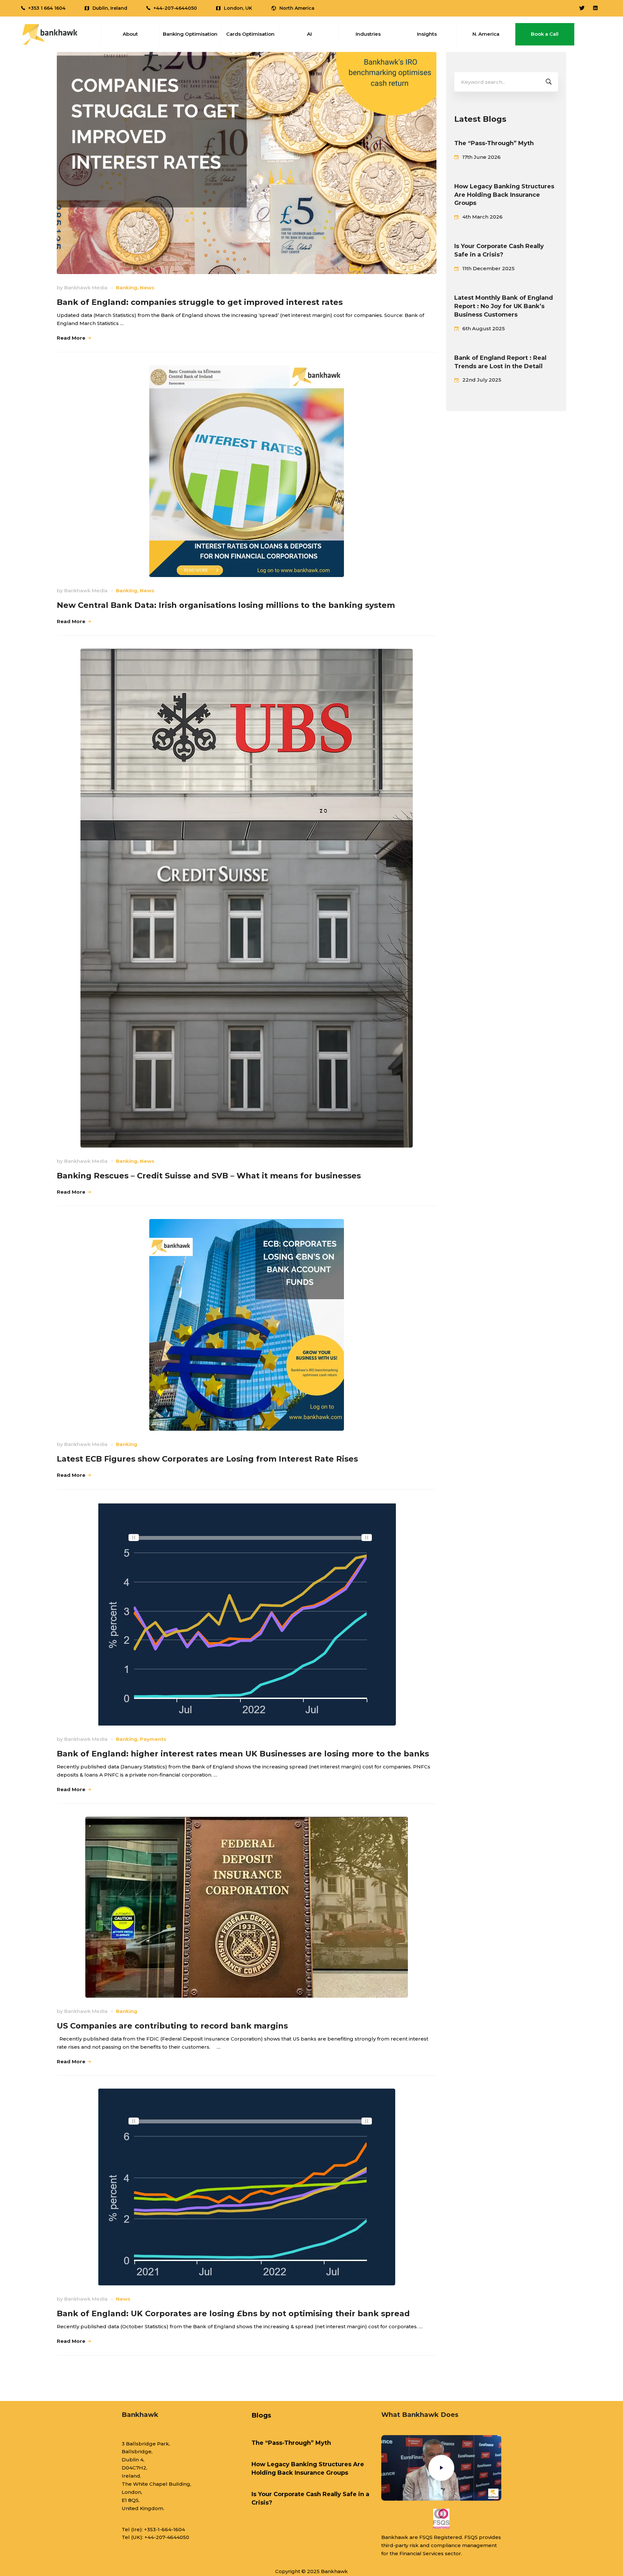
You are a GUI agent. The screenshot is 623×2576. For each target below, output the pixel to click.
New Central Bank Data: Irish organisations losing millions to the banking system (226, 605)
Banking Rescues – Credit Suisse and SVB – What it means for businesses (209, 1176)
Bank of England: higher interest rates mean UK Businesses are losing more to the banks (243, 1754)
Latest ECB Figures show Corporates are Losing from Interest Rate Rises (207, 1459)
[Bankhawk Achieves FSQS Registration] (441, 2519)
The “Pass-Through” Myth (494, 143)
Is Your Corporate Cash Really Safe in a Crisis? (499, 250)
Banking (127, 288)
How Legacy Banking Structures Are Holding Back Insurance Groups (504, 195)
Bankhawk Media (86, 288)
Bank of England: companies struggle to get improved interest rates (200, 302)
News (147, 288)
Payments (153, 1739)
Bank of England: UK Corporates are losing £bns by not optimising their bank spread (233, 2313)
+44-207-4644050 (167, 2537)
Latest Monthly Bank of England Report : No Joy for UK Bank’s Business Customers (504, 306)
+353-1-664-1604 (165, 2529)
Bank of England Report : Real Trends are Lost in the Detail (500, 362)
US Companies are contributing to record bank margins (172, 2026)
